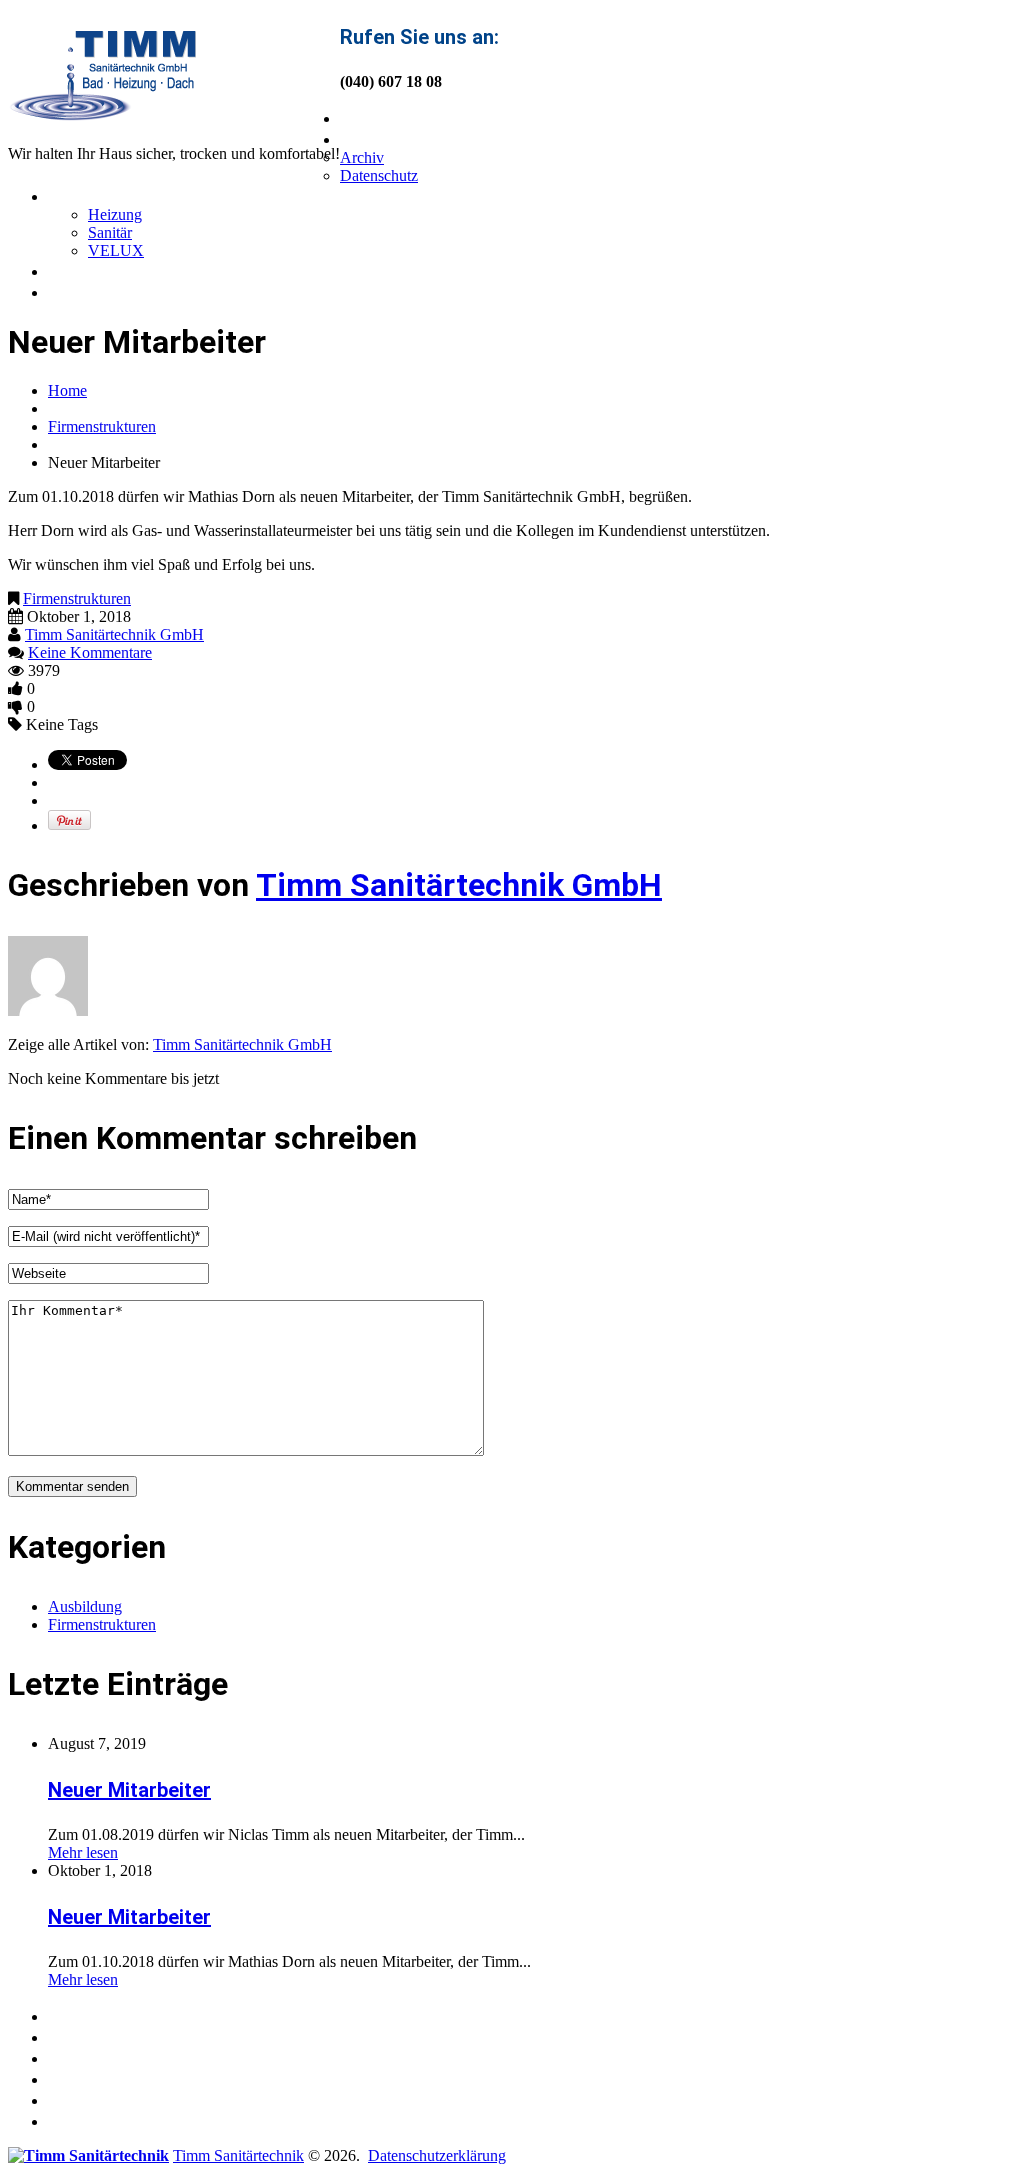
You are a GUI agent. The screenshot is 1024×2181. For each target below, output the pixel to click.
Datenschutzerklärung (437, 2155)
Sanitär (110, 232)
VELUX (116, 250)
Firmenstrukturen (102, 426)
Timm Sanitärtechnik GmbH (114, 634)
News (73, 270)
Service (82, 195)
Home (367, 117)
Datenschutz (379, 175)
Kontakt (84, 291)
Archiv (362, 157)
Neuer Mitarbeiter (129, 1790)
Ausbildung (85, 1606)
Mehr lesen (83, 1852)
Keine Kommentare (90, 652)
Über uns (380, 138)
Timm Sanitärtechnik (238, 2155)
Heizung (115, 214)
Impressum (99, 2120)
